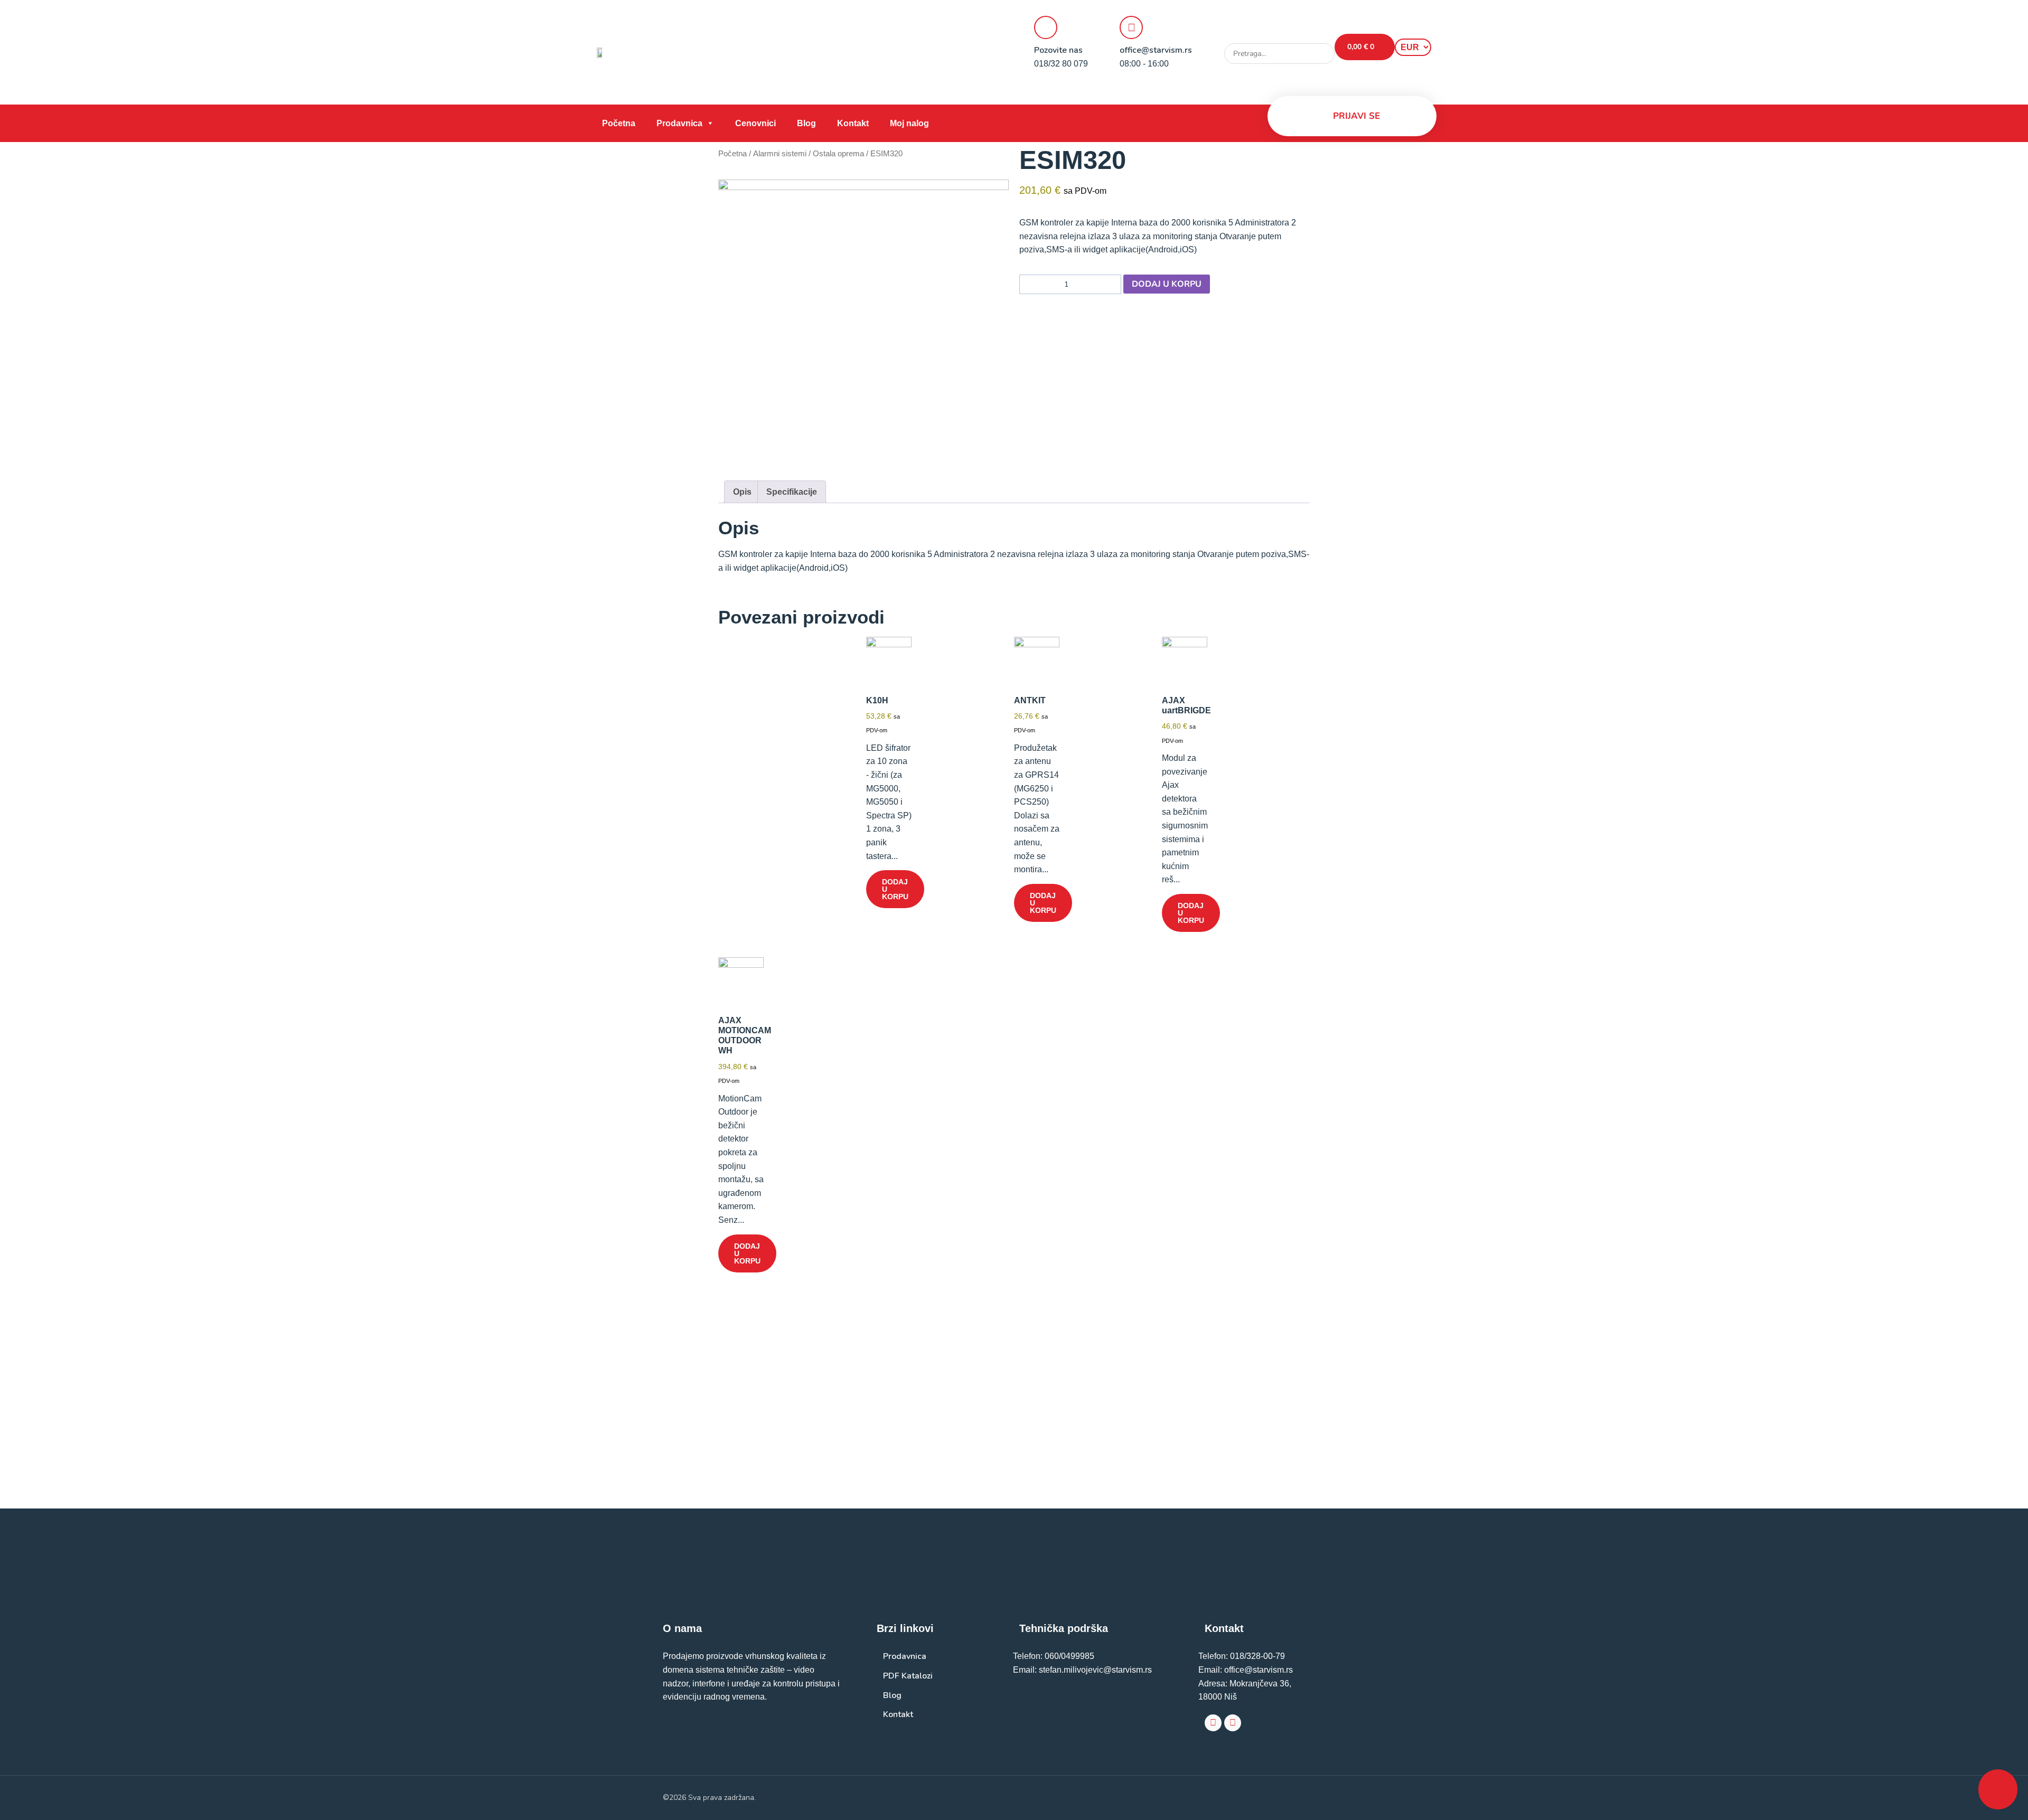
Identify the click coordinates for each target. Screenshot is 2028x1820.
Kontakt (853, 123)
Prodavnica (679, 123)
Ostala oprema (838, 154)
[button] (1279, 37)
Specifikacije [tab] (792, 492)
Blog (806, 123)
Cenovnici (755, 123)
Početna (619, 123)
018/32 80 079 (1061, 64)
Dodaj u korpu (1167, 284)
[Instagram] (1233, 1723)
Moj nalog (909, 123)
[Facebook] (1213, 1723)
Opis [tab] (742, 492)
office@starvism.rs (1156, 50)
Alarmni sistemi (780, 154)
